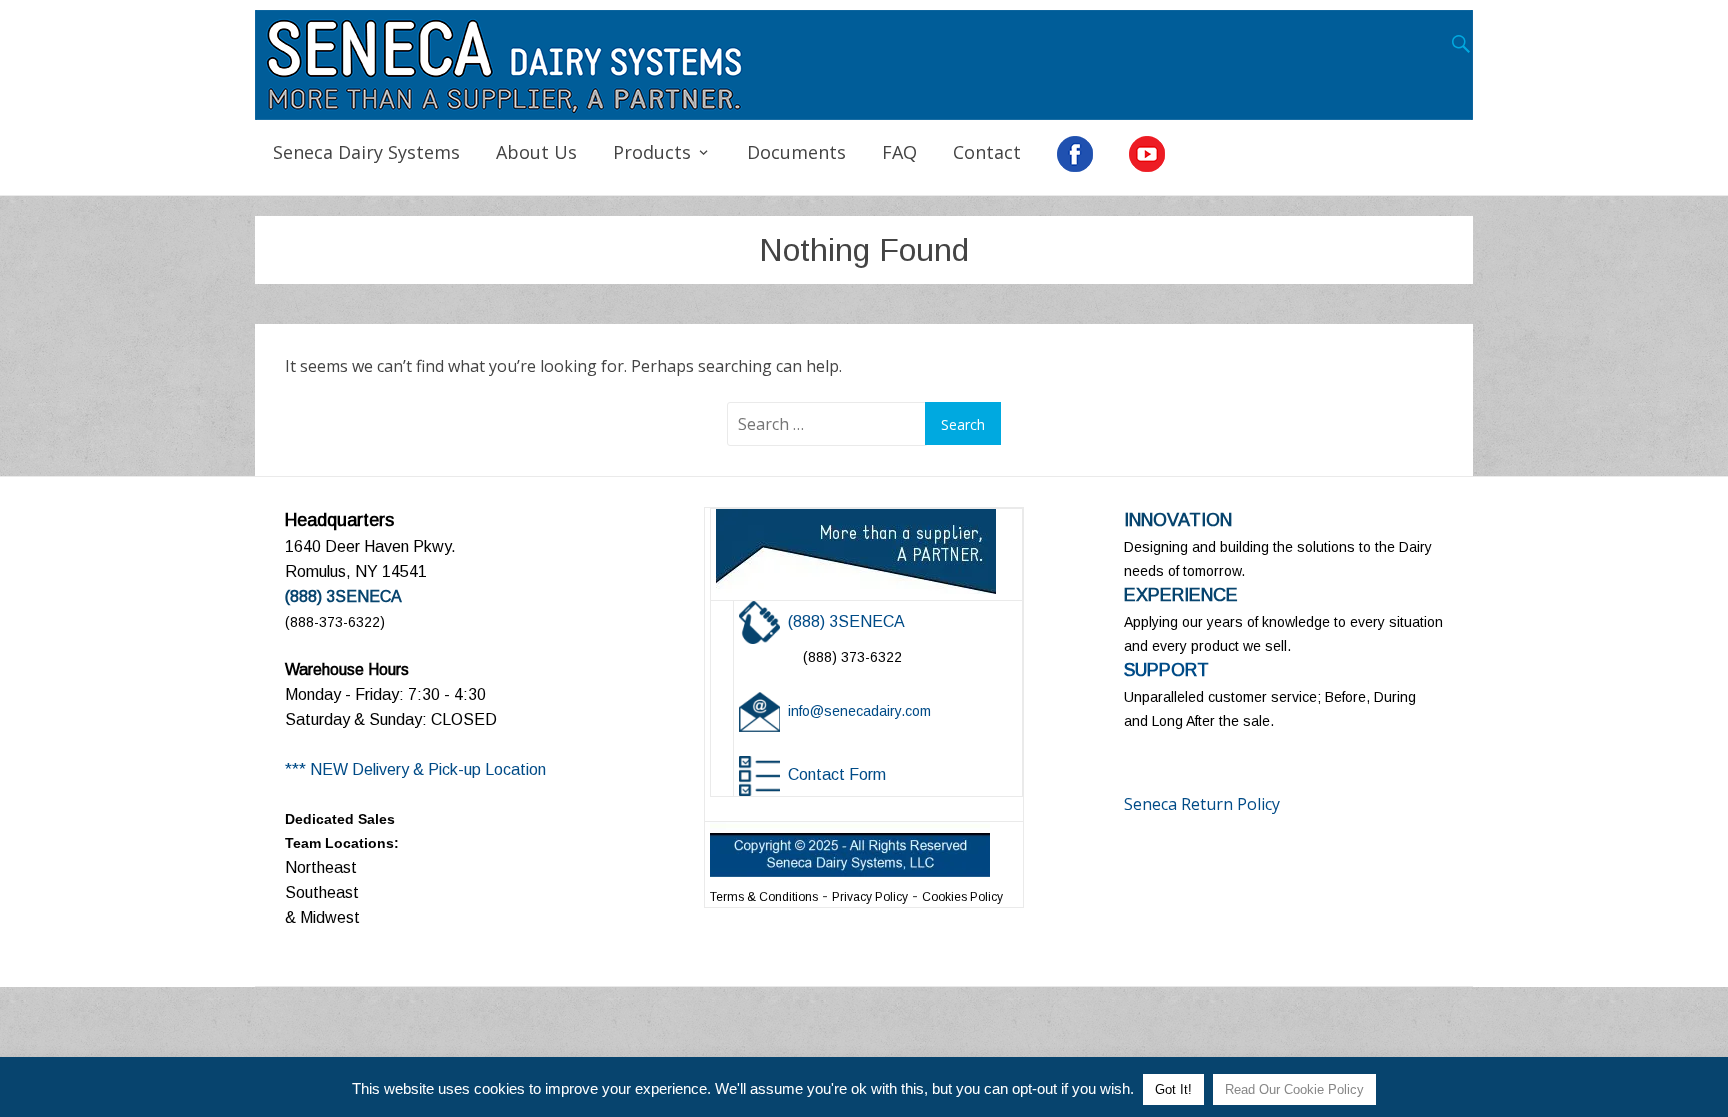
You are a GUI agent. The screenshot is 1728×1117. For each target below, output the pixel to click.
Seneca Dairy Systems (366, 152)
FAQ (899, 152)
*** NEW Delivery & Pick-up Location (415, 769)
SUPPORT (1166, 670)
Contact (987, 152)
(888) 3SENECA (846, 621)
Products (652, 152)
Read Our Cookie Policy (1294, 1089)
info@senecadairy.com (859, 711)
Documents (796, 152)
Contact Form (837, 774)
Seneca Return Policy (1202, 804)
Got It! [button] (1173, 1089)
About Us (536, 152)
